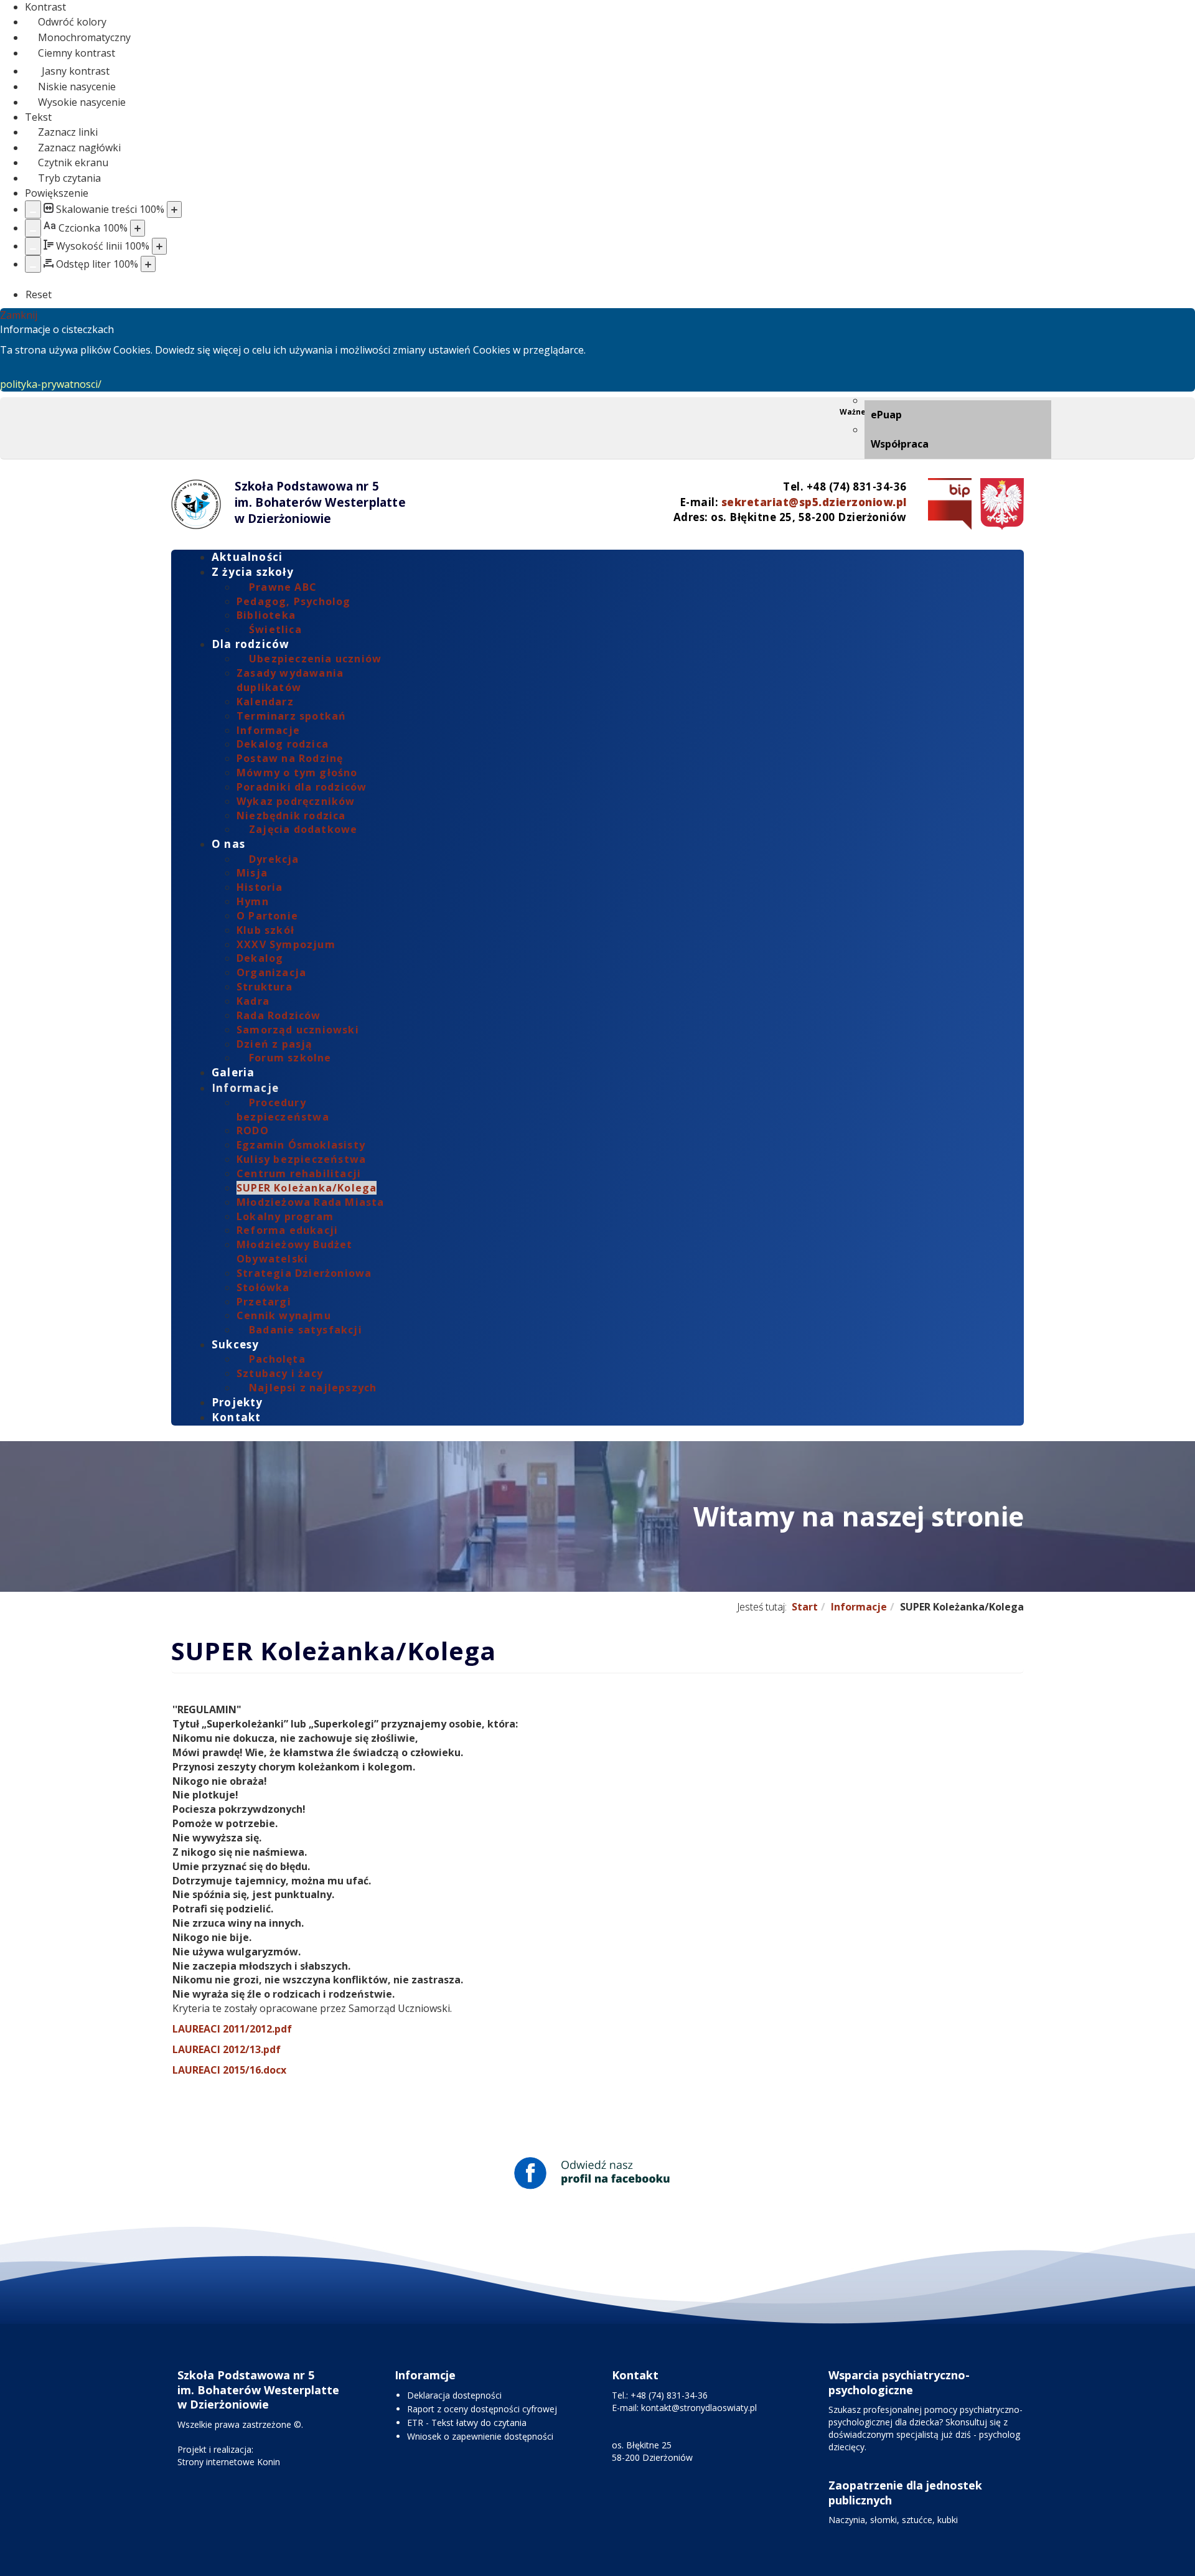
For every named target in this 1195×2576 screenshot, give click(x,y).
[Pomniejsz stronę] (33, 209)
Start (805, 1607)
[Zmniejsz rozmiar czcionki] (33, 228)
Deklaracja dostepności (454, 2395)
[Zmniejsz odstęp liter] (33, 264)
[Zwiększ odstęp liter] (148, 264)
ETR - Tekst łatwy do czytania (467, 2423)
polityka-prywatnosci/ (51, 384)
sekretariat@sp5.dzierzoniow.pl (814, 502)
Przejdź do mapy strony (180, 407)
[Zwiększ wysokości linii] (159, 246)
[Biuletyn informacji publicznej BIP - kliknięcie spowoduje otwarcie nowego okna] (999, 504)
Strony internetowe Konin (229, 2462)
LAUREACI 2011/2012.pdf (232, 2029)
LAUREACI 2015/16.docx (229, 2070)
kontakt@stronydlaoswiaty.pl (699, 2408)
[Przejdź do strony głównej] (196, 504)
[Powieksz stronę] (174, 209)
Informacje (859, 1607)
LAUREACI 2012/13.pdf (227, 2049)
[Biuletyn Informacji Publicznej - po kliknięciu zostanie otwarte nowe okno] (947, 504)
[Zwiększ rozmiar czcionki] (138, 228)
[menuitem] (958, 415)
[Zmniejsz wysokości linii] (33, 246)
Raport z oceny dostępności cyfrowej (482, 2409)
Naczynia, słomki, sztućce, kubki (893, 2520)
